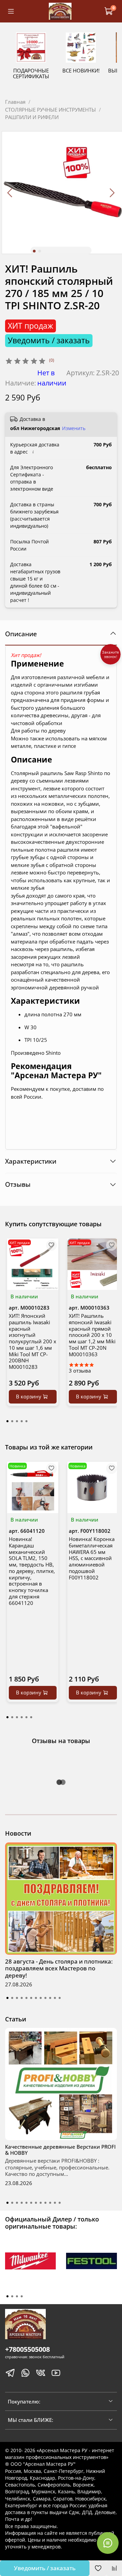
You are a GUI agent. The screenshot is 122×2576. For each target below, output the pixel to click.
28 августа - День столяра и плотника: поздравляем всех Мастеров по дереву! (59, 1968)
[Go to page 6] (31, 1717)
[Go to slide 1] (34, 251)
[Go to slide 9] (45, 1998)
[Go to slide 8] (41, 1998)
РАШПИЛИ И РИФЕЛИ (32, 117)
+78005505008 (27, 2349)
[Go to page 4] (22, 1421)
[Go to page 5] (26, 1421)
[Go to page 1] (7, 1421)
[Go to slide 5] (26, 1998)
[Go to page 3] (17, 1421)
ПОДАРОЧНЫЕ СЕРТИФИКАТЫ (31, 73)
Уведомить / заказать (45, 2568)
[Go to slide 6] (31, 1998)
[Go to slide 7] (36, 1998)
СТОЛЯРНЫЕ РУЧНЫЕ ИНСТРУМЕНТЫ (50, 110)
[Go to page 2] (12, 1421)
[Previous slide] (10, 193)
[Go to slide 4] (22, 1998)
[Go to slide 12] (60, 1998)
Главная (15, 102)
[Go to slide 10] (50, 1998)
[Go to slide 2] (40, 251)
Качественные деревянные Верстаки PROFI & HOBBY (60, 2150)
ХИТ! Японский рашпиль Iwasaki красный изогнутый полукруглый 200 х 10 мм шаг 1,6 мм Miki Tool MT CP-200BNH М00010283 (33, 1341)
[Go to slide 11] (55, 1998)
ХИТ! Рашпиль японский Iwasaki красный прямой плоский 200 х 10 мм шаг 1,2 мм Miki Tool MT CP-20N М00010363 (92, 1335)
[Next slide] (112, 193)
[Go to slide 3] (17, 1998)
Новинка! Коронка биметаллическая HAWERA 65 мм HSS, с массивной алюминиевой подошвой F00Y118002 (92, 1558)
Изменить (74, 428)
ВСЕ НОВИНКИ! (81, 70)
